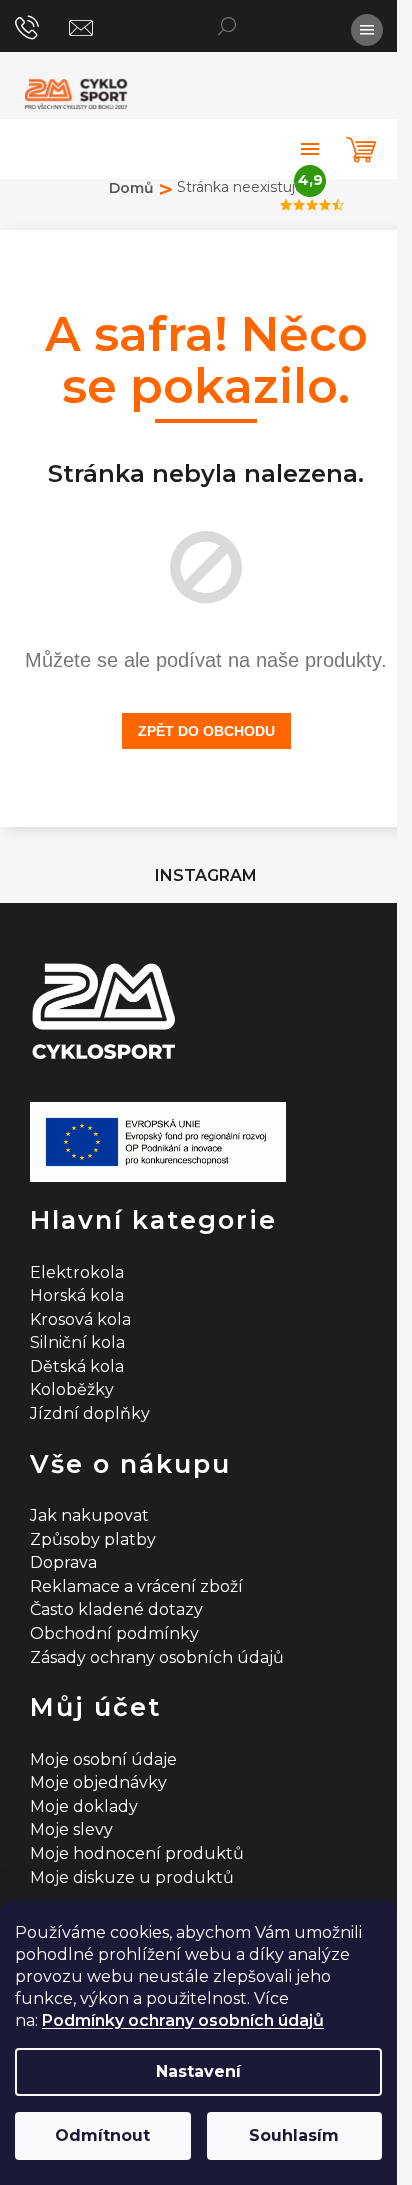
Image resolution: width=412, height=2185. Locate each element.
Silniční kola (77, 1342)
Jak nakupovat (89, 1515)
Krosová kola (80, 1319)
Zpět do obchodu (206, 731)
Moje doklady (84, 1806)
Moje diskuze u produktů (132, 1877)
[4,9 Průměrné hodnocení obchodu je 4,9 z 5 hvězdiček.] (310, 149)
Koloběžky (72, 1389)
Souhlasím (294, 2135)
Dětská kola (77, 1366)
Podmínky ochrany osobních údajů (183, 2020)
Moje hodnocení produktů (137, 1853)
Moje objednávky (98, 1782)
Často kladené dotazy (116, 1609)
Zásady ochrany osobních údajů (157, 1657)
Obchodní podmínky (114, 1633)
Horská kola (77, 1295)
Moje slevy (71, 1829)
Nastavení (198, 2071)
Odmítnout (102, 2135)
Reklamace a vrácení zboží (136, 1586)
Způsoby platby (93, 1539)
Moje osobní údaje (103, 1759)
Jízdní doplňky (90, 1413)
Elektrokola (77, 1272)
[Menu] (367, 30)
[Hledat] (227, 25)
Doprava (63, 1562)
